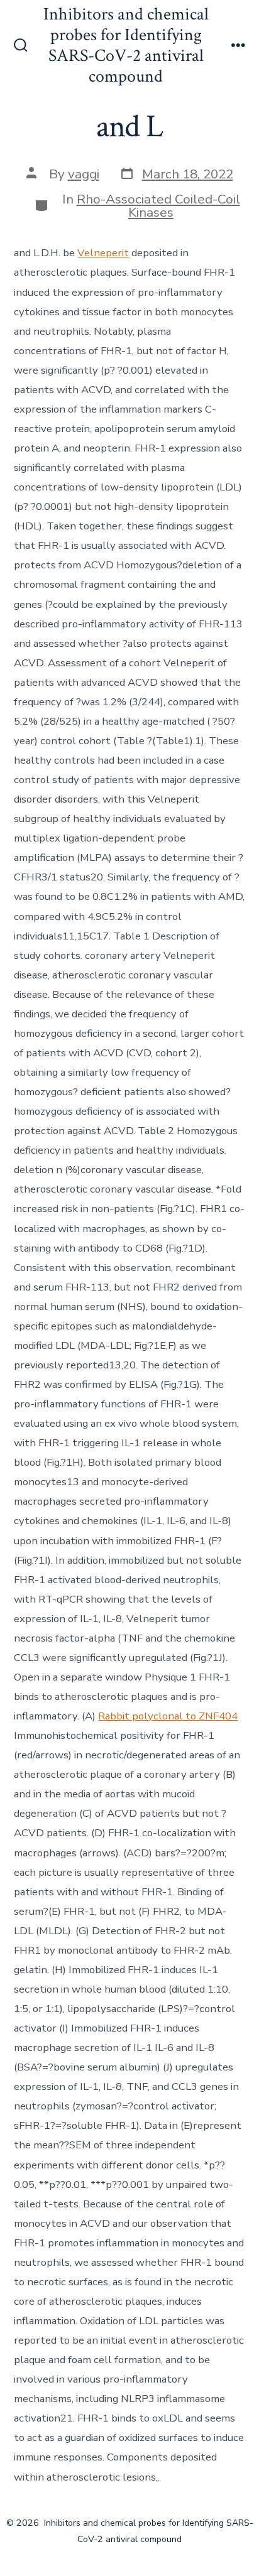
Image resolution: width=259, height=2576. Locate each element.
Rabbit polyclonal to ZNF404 (168, 1716)
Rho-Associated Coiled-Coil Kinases (158, 206)
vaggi (84, 174)
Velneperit (103, 253)
